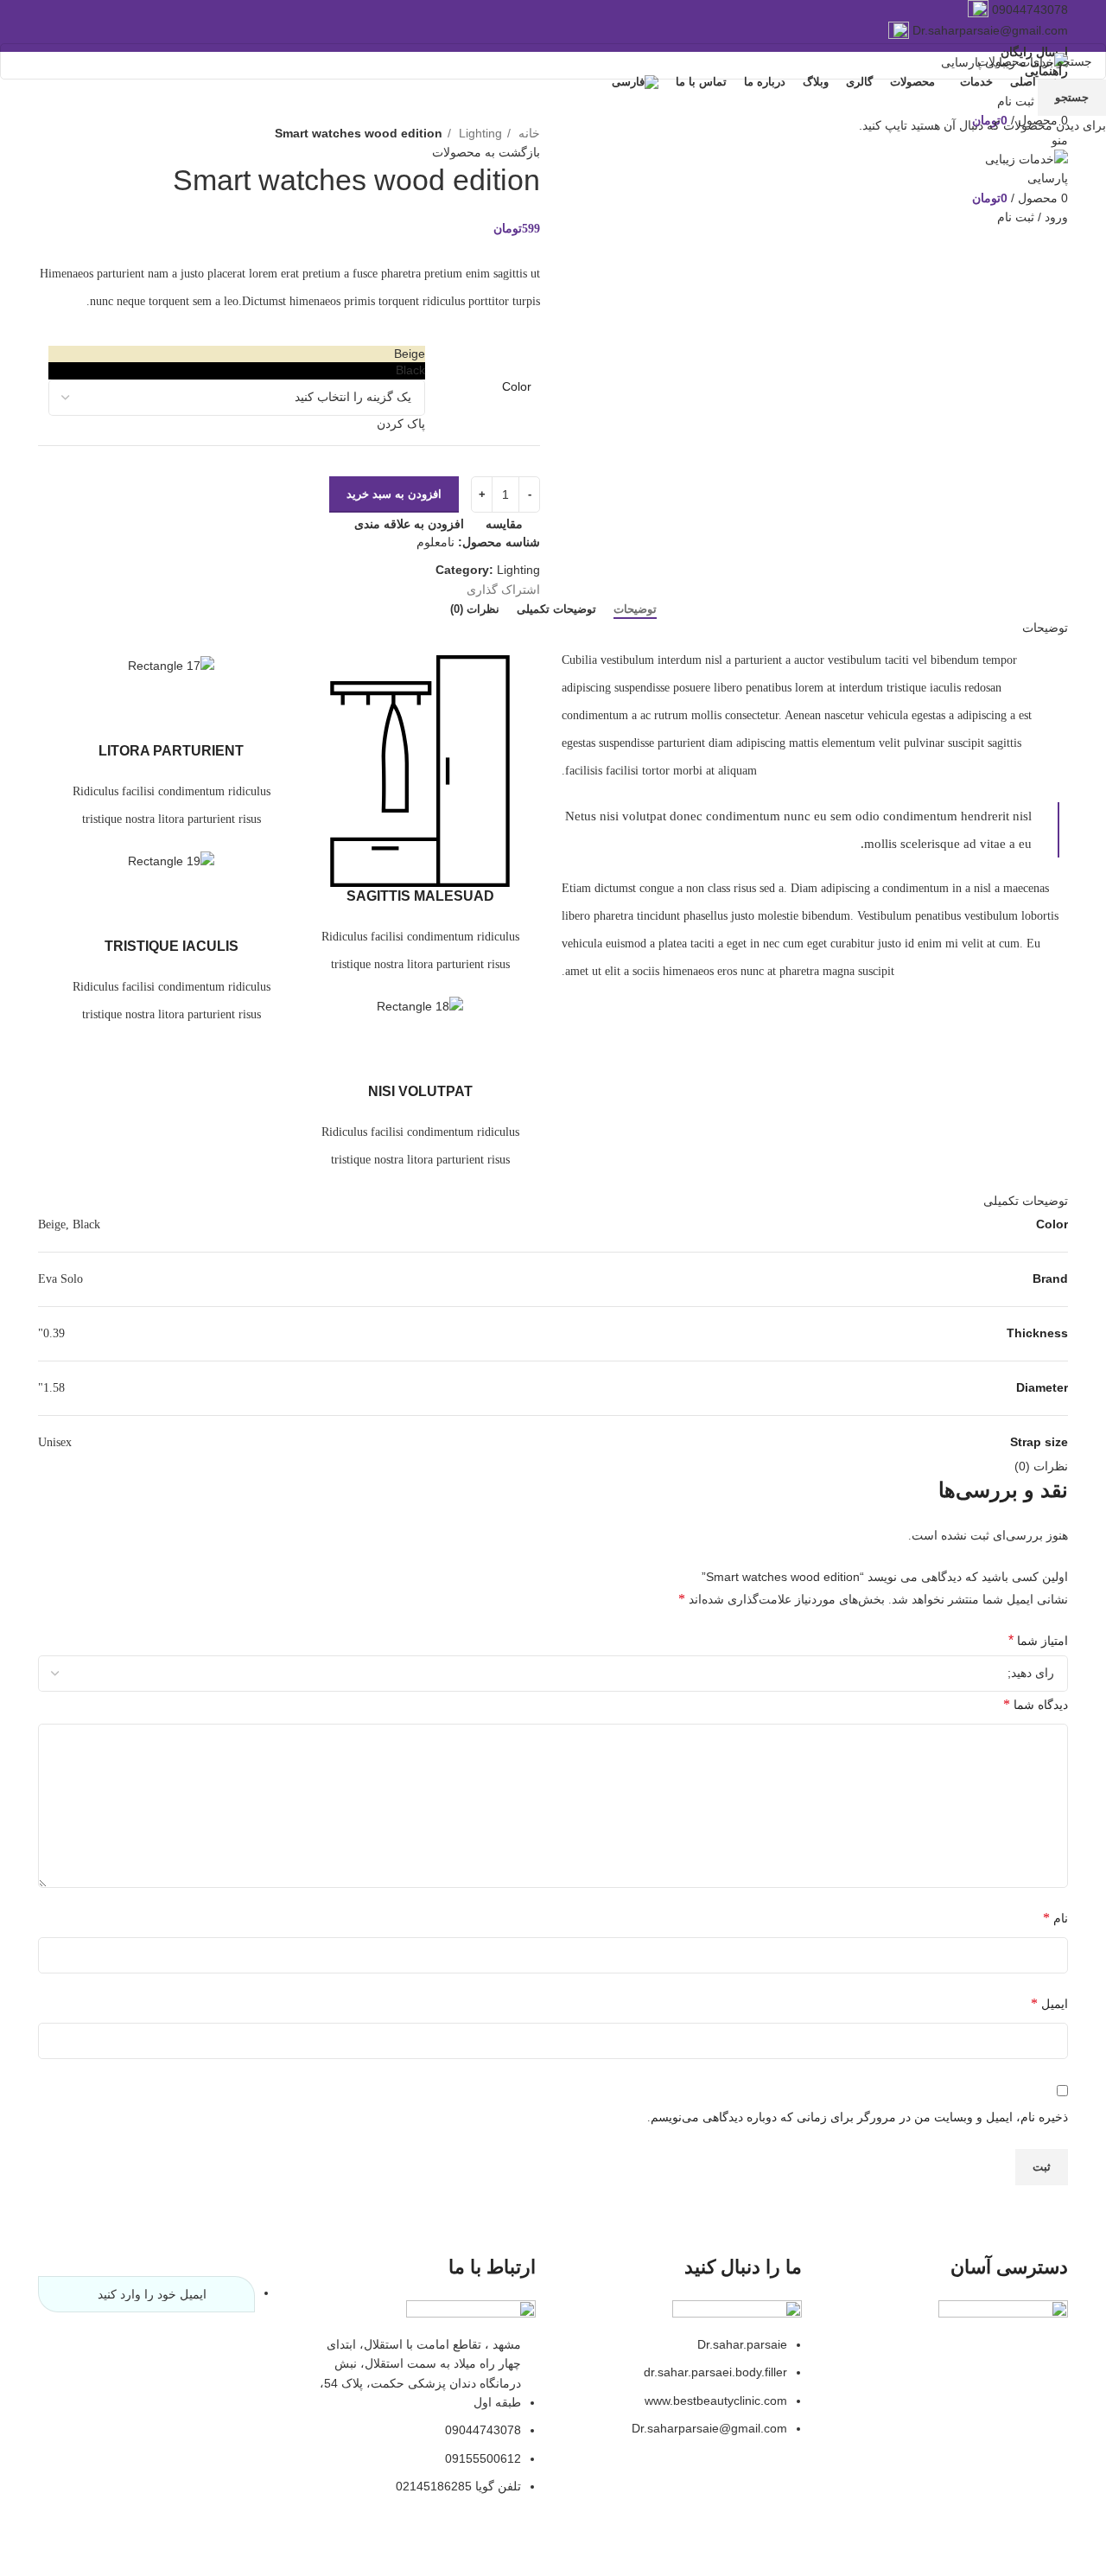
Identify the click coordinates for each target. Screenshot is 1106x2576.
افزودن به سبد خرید (394, 494)
